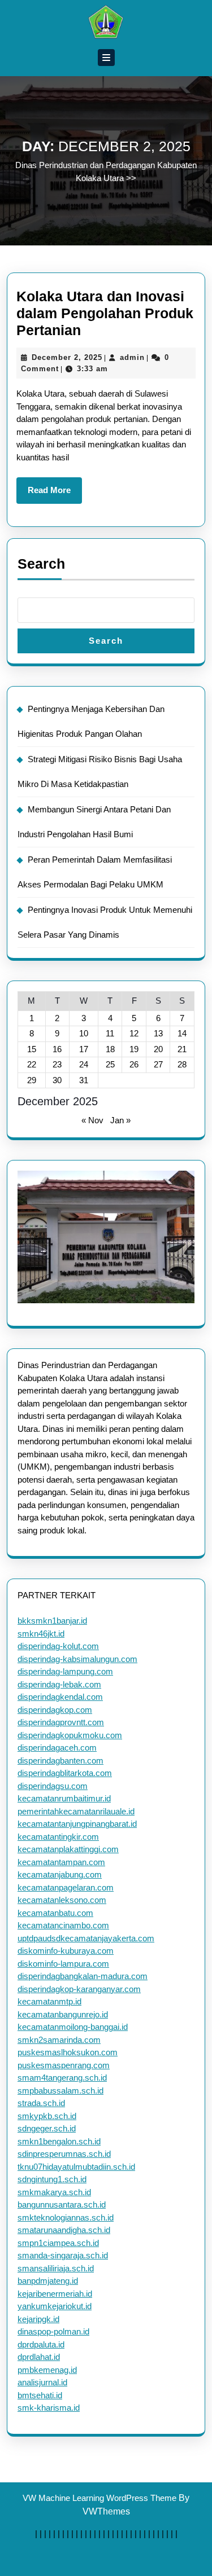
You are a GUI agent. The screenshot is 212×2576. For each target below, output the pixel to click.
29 (32, 1080)
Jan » (120, 1120)
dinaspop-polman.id (53, 2331)
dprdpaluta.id (41, 2344)
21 (182, 1049)
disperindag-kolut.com (58, 1646)
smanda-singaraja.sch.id (63, 2255)
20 (158, 1049)
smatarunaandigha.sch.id (64, 2230)
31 (84, 1080)
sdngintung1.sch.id (52, 2179)
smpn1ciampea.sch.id (58, 2243)
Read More (55, 494)
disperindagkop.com (55, 1710)
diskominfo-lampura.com (63, 1964)
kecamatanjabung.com (60, 1874)
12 (134, 1033)
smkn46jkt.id (41, 1634)
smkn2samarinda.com (59, 2040)
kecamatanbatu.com (55, 1913)
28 (182, 1064)
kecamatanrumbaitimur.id (64, 1798)
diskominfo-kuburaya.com (66, 1951)
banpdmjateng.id (48, 2281)
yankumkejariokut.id (55, 2306)
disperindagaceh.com (57, 1748)
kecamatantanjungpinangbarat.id (77, 1824)
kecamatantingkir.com (58, 1837)
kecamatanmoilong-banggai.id (73, 2027)
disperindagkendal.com (60, 1697)
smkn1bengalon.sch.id (59, 2141)
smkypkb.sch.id (47, 2116)
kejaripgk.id (38, 2319)
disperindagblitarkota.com (65, 1773)
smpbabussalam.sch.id (60, 2091)
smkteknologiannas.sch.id (66, 2217)
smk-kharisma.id (49, 2408)
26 (134, 1064)
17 (84, 1049)
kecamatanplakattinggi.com (68, 1849)
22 (32, 1064)
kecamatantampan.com (61, 1862)
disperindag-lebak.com (59, 1684)
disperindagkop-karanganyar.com (79, 1989)
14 (182, 1033)
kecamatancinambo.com (63, 1925)
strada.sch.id (41, 2103)
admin (132, 357)
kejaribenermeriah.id (55, 2294)
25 (110, 1064)
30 (57, 1080)
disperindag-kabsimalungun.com (77, 1659)
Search (41, 564)
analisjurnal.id (42, 2382)
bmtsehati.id (40, 2395)
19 (134, 1049)
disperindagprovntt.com (61, 1722)
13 (158, 1033)
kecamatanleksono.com (62, 1900)
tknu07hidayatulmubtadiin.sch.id (76, 2167)
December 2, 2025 (67, 357)
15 (32, 1049)
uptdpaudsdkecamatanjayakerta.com (86, 1938)
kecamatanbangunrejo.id (63, 2014)
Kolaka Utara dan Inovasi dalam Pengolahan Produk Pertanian (105, 313)
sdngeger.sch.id (47, 2128)
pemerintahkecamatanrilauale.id (76, 1811)
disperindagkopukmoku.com (70, 1735)
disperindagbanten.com (60, 1760)
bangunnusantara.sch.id (62, 2204)
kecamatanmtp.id (49, 2001)
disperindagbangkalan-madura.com (83, 1976)
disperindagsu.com (53, 1786)
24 (84, 1064)
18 (110, 1049)
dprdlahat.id (39, 2357)
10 (84, 1033)
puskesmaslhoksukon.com (68, 2052)
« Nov (92, 1120)
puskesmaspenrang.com (64, 2065)
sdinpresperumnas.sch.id (64, 2154)
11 (110, 1033)
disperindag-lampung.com (65, 1671)
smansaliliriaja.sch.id (56, 2268)
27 (158, 1064)
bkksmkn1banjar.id (52, 1621)
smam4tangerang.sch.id (62, 2078)
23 (57, 1064)
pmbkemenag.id (47, 2370)
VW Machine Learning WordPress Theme (99, 2498)
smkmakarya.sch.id (54, 2192)
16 (57, 1049)
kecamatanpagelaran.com (66, 1887)
